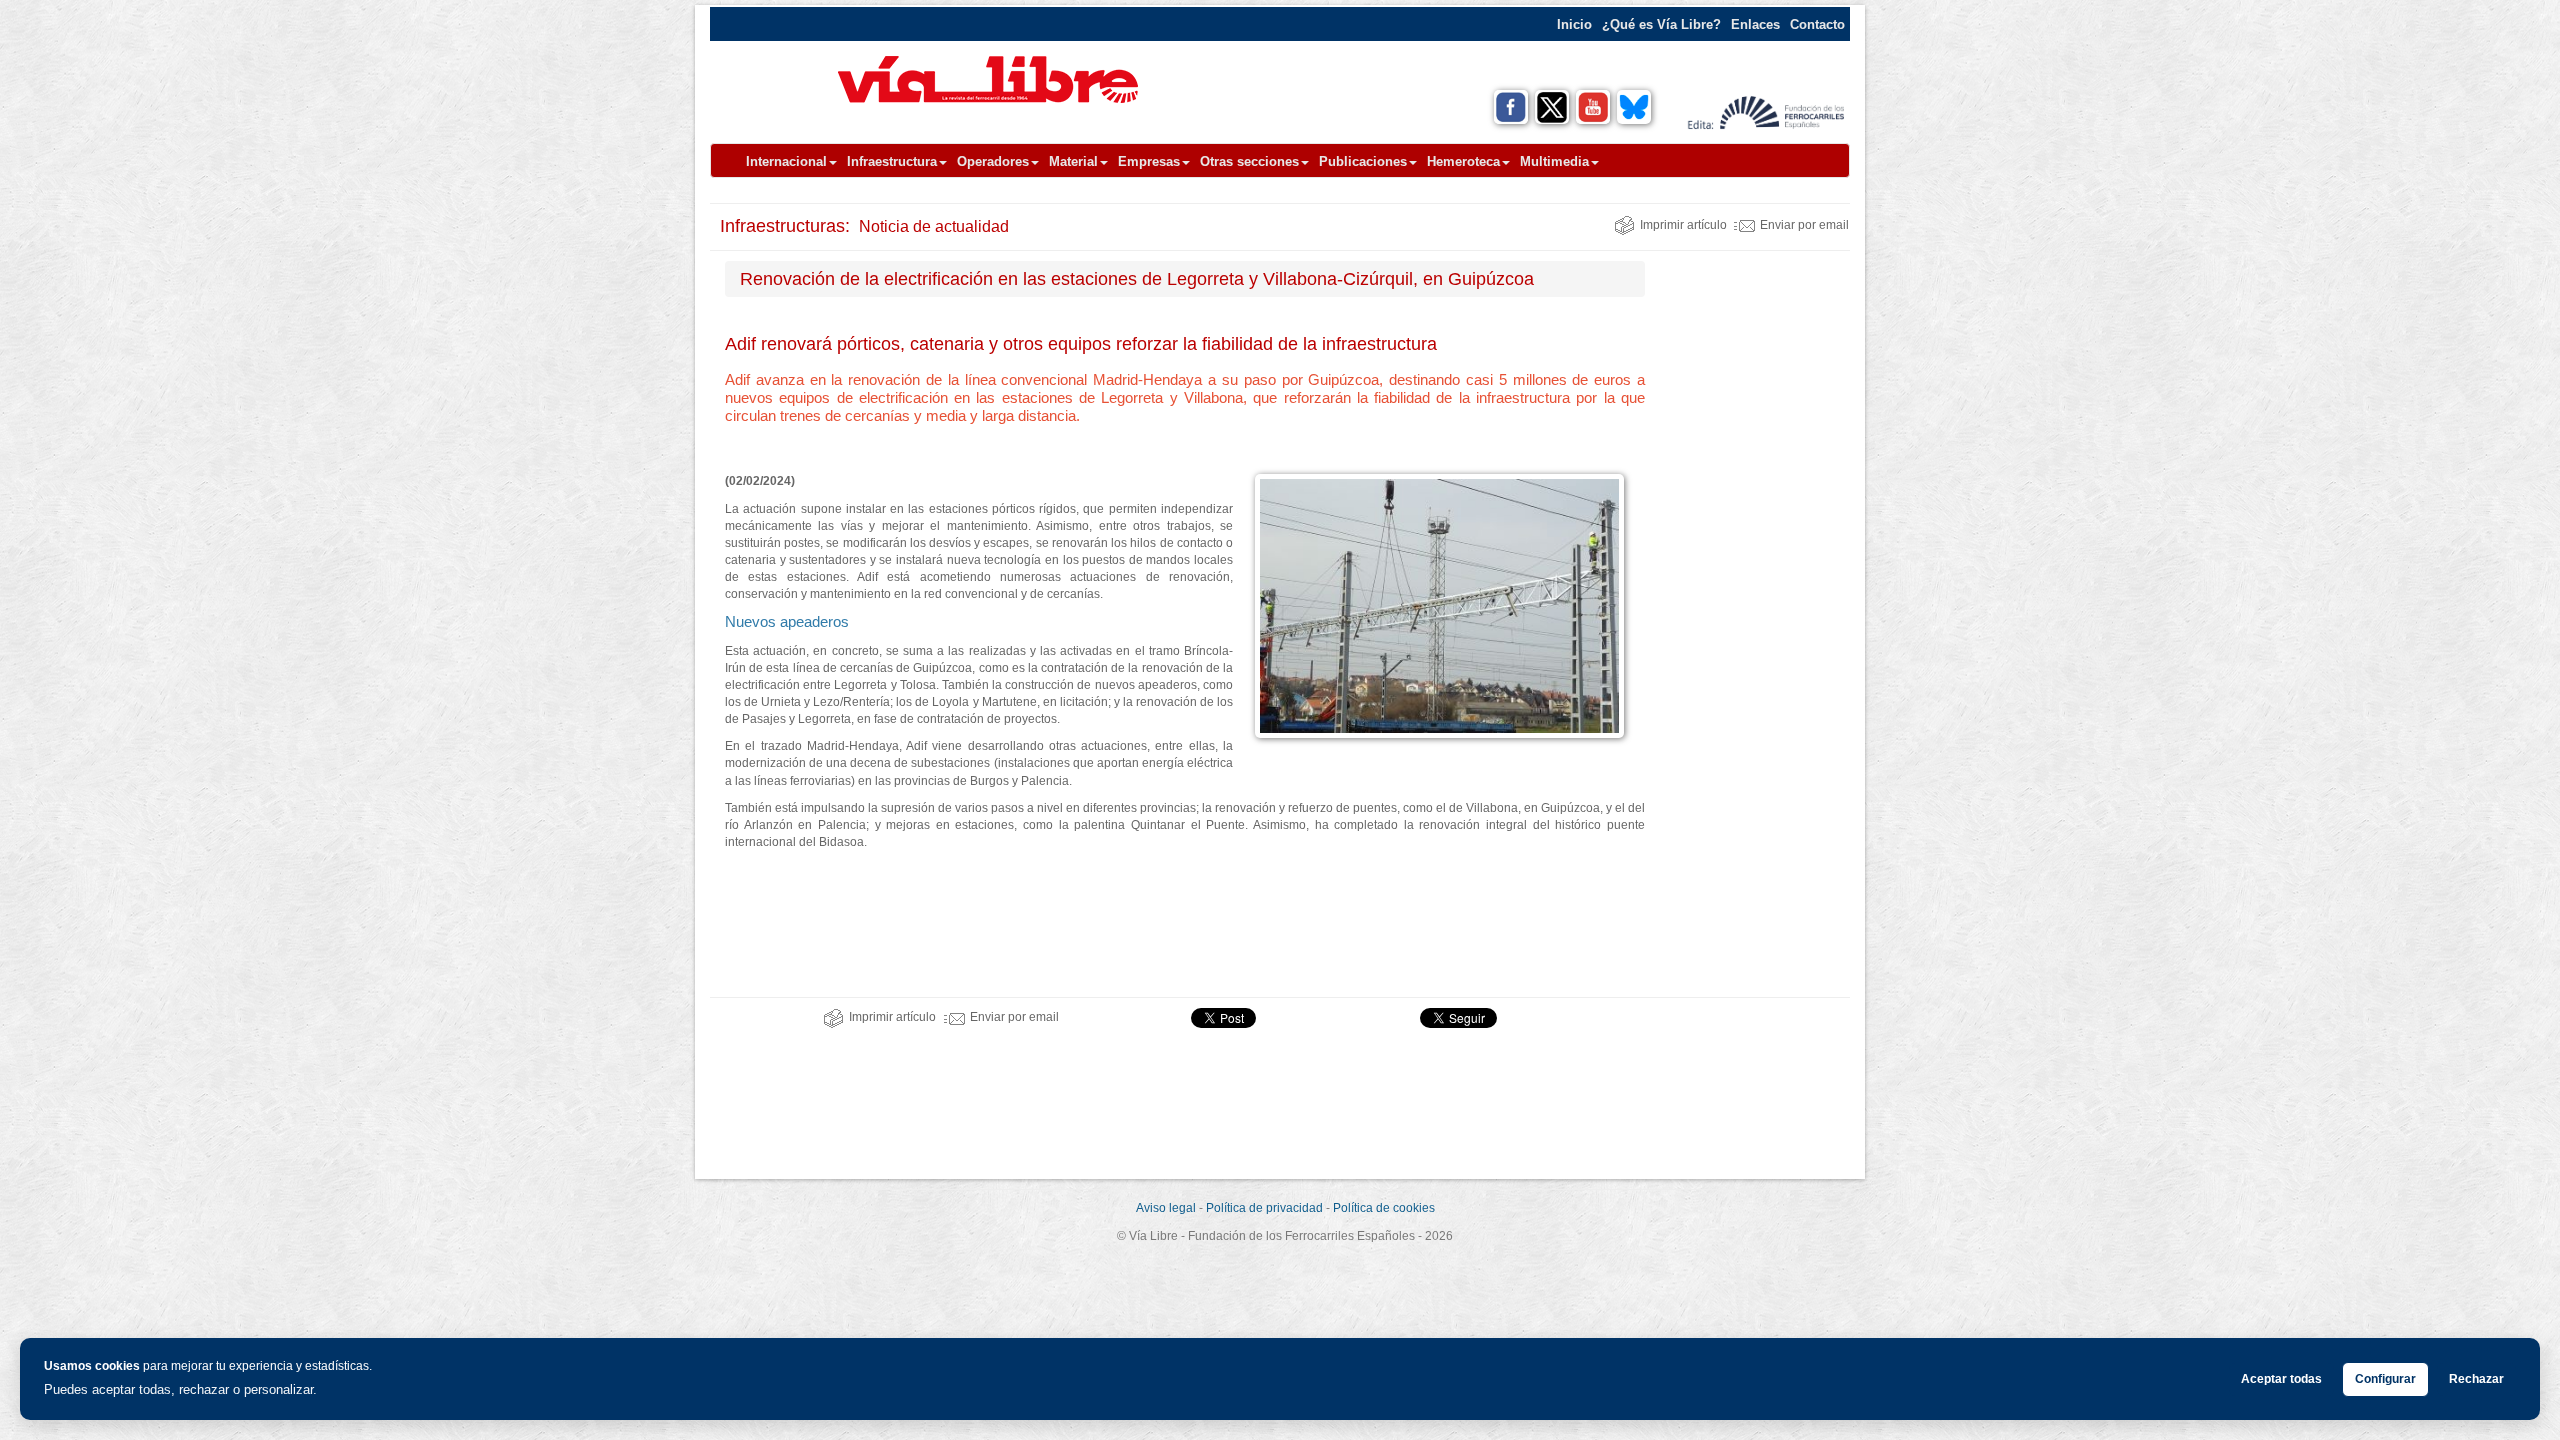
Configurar (2385, 1379)
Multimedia (1554, 161)
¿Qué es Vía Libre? (1661, 24)
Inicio (1574, 24)
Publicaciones (1363, 161)
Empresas (1149, 161)
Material (1073, 161)
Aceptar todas (2281, 1379)
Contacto (1817, 24)
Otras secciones (1249, 161)
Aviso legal (1166, 1208)
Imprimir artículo (1683, 225)
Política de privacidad (1264, 1208)
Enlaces (1755, 24)
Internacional (786, 161)
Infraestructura (892, 161)
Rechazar (2476, 1379)
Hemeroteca (1463, 161)
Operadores (993, 161)
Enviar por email (1804, 225)
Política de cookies (1384, 1208)
